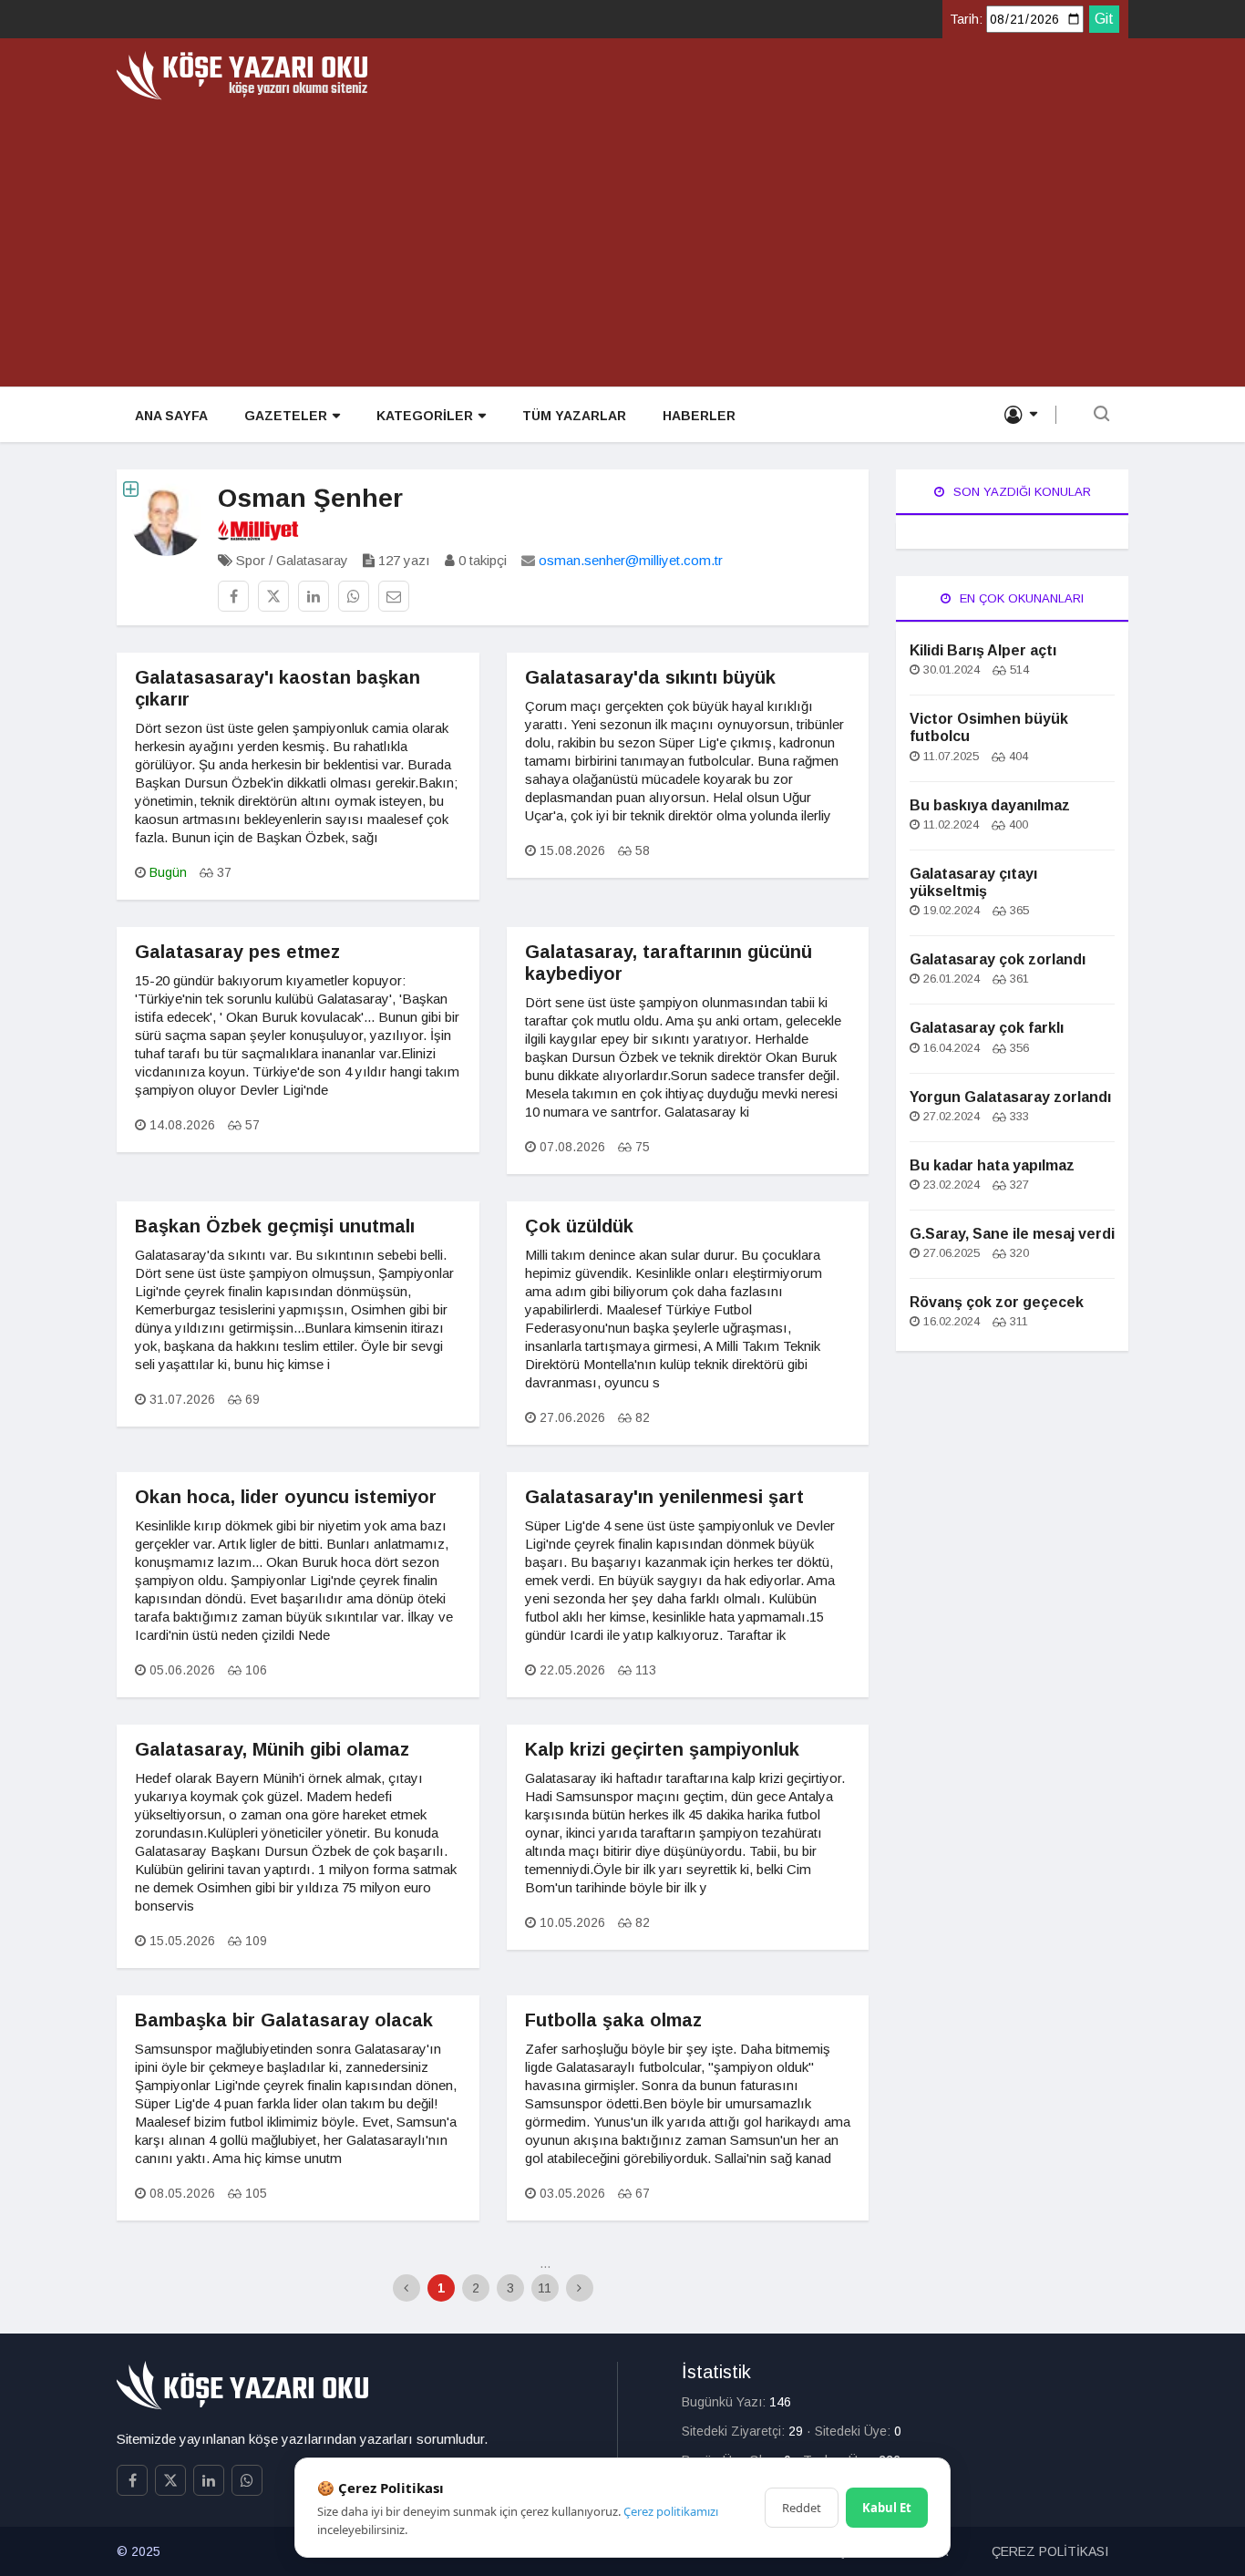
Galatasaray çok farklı (987, 1028)
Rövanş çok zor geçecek (997, 1302)
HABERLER (699, 416)
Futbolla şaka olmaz (613, 2020)
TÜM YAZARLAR (574, 416)
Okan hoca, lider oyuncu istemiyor (286, 1497)
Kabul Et (887, 2508)
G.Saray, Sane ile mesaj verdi (1012, 1234)
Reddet (802, 2508)
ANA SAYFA (171, 416)
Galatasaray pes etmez (237, 952)
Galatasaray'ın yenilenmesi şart (664, 1497)
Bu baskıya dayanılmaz (990, 805)
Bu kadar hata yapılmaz (992, 1165)
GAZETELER (286, 416)
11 (545, 2288)
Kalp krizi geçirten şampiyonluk (662, 1749)
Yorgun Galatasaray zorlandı (1010, 1097)
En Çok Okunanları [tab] (1020, 598)
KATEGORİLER (425, 416)
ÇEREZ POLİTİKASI (1050, 2551)
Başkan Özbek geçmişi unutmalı (275, 1226)
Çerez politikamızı (671, 2511)
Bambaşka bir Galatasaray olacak (284, 2020)
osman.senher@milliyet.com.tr (631, 560)
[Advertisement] (622, 237)
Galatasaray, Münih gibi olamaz (272, 1749)
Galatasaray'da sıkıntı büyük (650, 677)
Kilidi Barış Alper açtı (983, 650)
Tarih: (966, 19)
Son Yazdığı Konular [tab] (1020, 492)
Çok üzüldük (579, 1226)
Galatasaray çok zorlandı (998, 959)
